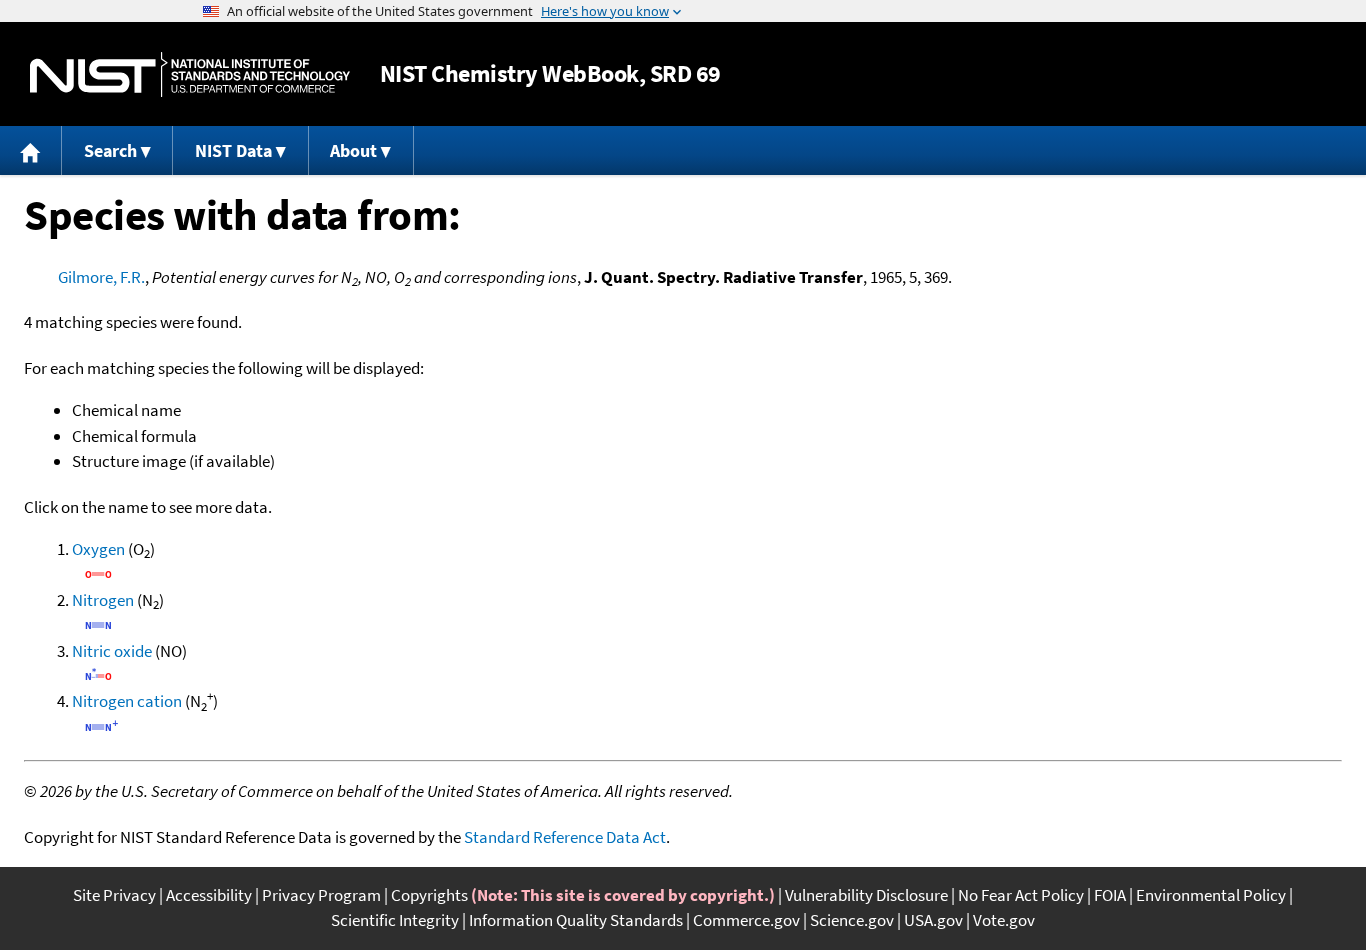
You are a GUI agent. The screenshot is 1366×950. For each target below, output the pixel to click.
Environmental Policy (1211, 895)
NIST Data (233, 150)
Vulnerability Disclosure (866, 895)
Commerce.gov (746, 920)
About (353, 150)
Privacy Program (321, 895)
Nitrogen (103, 600)
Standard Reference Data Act (565, 837)
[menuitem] (31, 150)
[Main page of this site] (31, 150)
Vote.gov (1004, 920)
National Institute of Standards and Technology (190, 74)
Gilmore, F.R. (101, 277)
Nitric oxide (112, 651)
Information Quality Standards (576, 920)
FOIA (1110, 895)
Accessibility (209, 895)
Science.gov (852, 920)
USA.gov (933, 920)
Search (110, 150)
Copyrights (429, 895)
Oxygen (98, 549)
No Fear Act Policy (1021, 895)
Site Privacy (114, 895)
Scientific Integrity (395, 920)
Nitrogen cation (127, 701)
